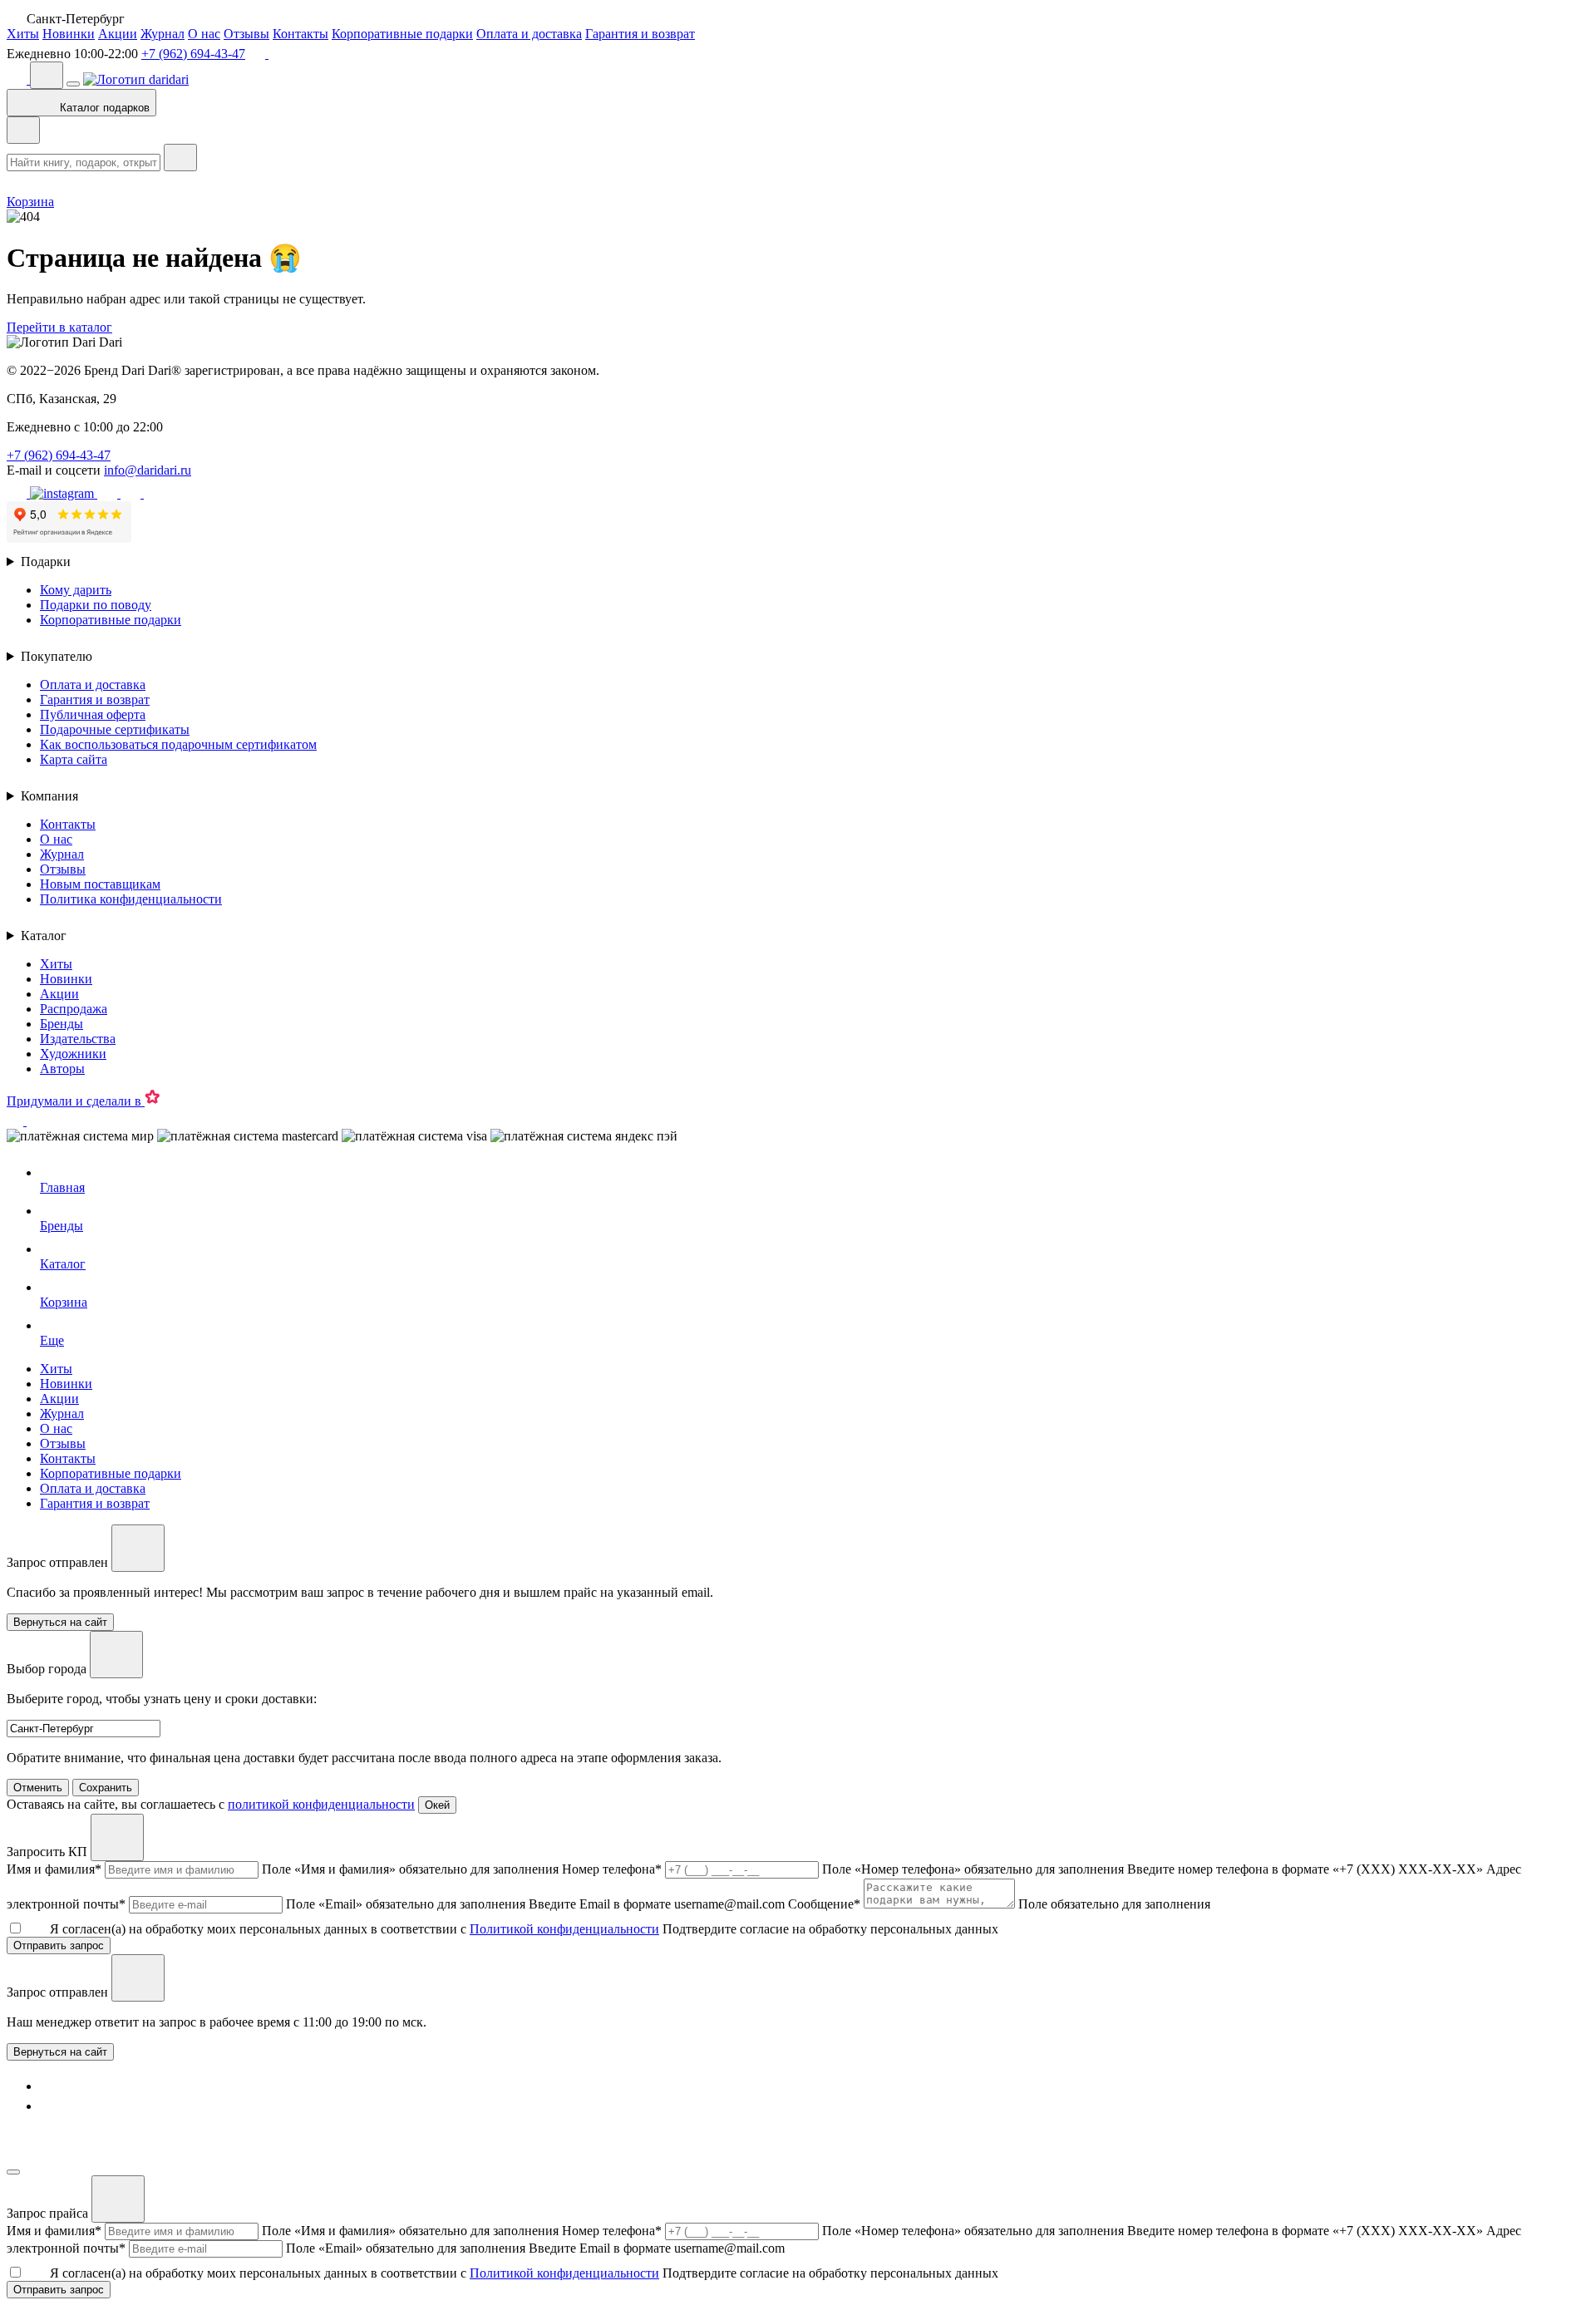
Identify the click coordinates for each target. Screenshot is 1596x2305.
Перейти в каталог (59, 327)
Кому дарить (76, 590)
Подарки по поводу (96, 605)
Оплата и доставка (529, 34)
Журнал (163, 34)
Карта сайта (74, 759)
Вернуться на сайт (60, 2052)
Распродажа (74, 1009)
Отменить (38, 1788)
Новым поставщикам (100, 884)
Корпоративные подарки (402, 34)
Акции (118, 34)
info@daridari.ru (148, 470)
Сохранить (106, 1788)
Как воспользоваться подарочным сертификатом (178, 744)
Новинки (69, 34)
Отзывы (246, 34)
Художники (73, 1054)
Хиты (23, 34)
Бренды (62, 1024)
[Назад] (23, 130)
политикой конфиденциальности (321, 1804)
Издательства (78, 1039)
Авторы (62, 1069)
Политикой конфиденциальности (564, 1929)
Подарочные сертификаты (115, 729)
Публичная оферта (93, 714)
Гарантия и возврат (640, 34)
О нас (204, 34)
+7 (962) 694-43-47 (193, 54)
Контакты (300, 34)
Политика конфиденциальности (131, 899)
